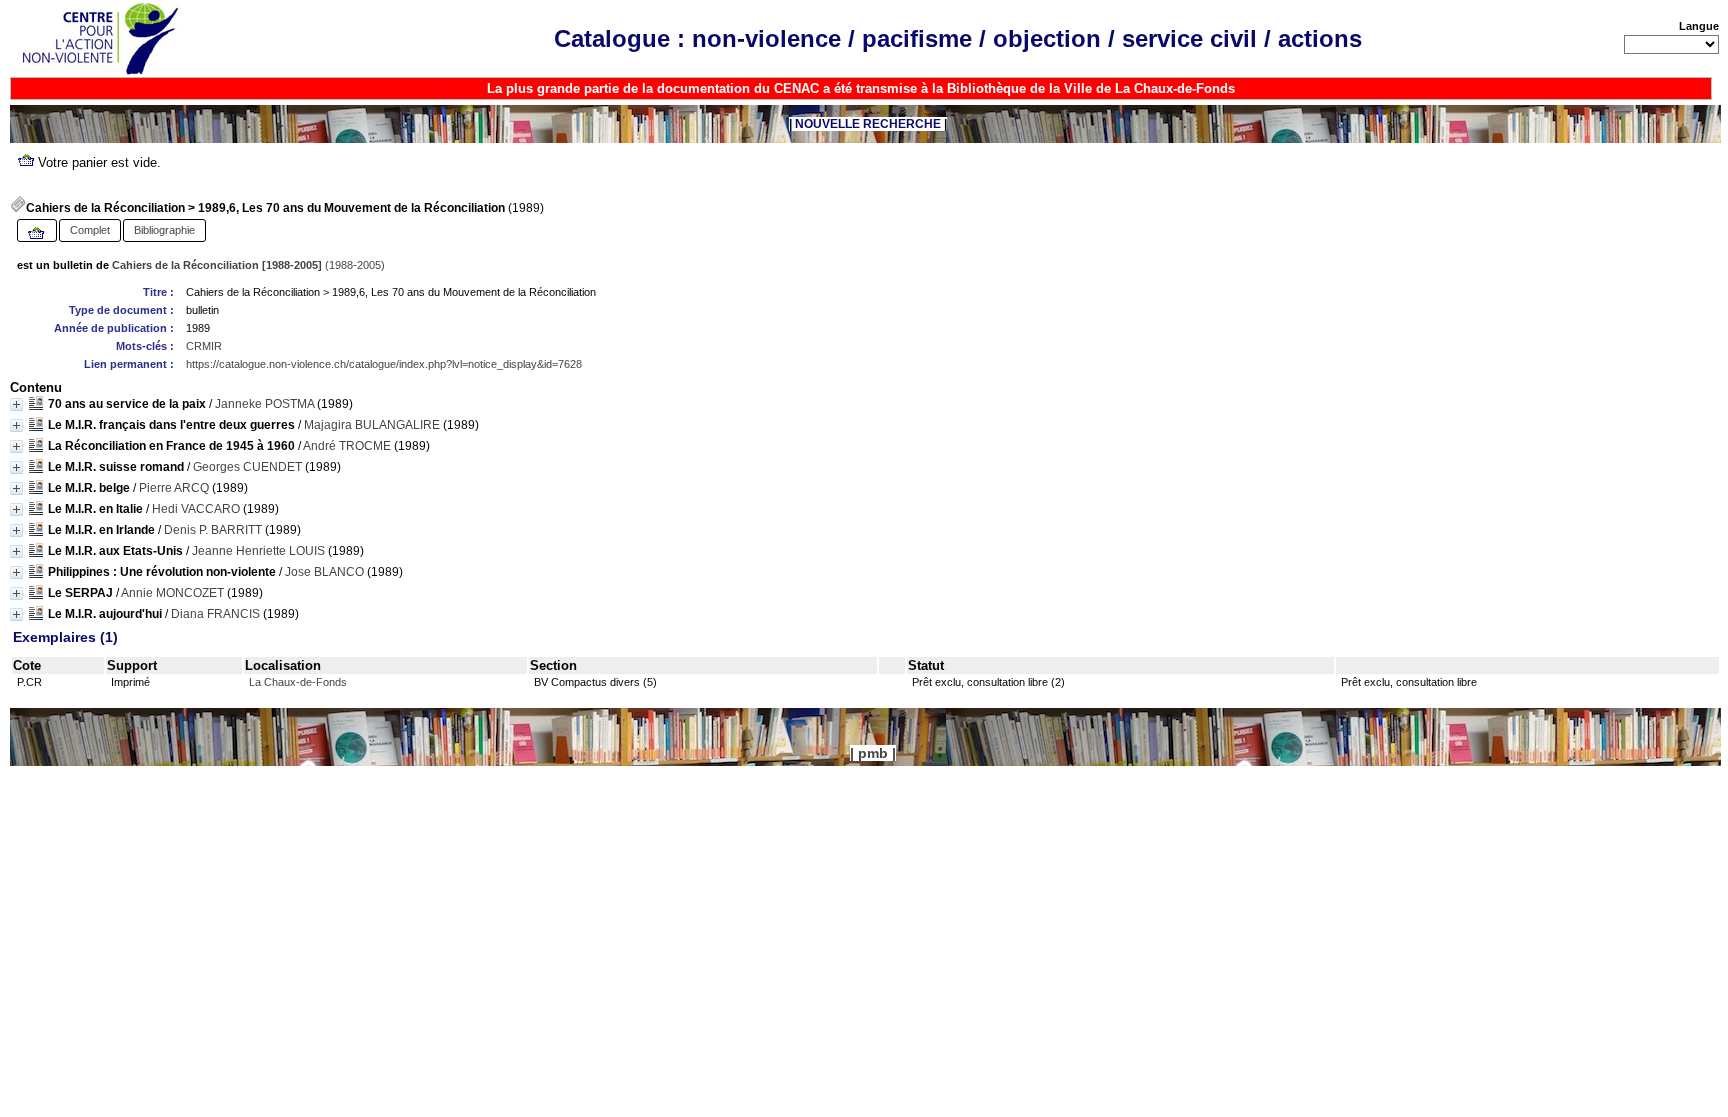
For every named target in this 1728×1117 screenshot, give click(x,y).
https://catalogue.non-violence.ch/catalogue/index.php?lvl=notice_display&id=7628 (384, 364)
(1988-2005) (248, 265)
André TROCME (347, 446)
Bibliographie (164, 230)
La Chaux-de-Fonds (298, 682)
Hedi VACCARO (196, 509)
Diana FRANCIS (215, 614)
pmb (873, 753)
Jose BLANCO (324, 572)
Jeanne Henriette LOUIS (258, 551)
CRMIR (204, 346)
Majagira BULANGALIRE (372, 425)
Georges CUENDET (247, 467)
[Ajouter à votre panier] (37, 234)
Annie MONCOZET (172, 593)
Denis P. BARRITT (213, 530)
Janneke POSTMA (264, 404)
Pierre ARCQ (174, 488)
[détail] (16, 404)
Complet (90, 230)
